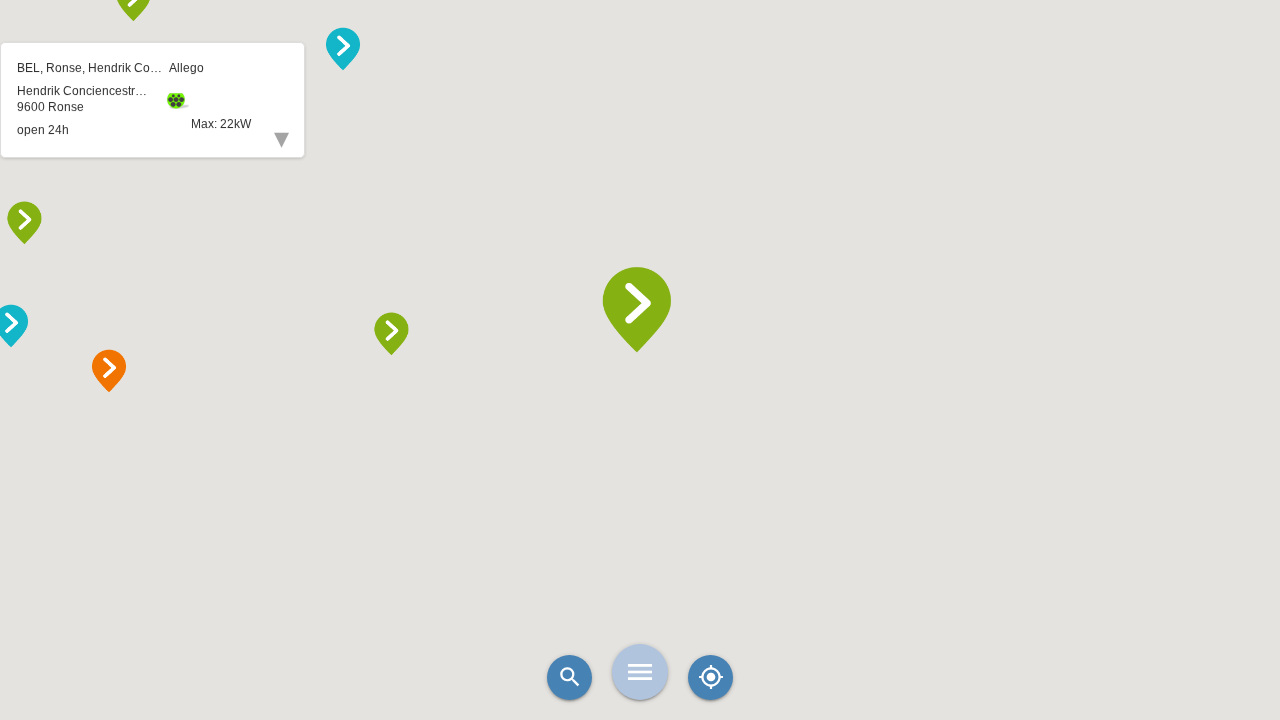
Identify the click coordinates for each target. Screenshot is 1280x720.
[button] (640, 310)
